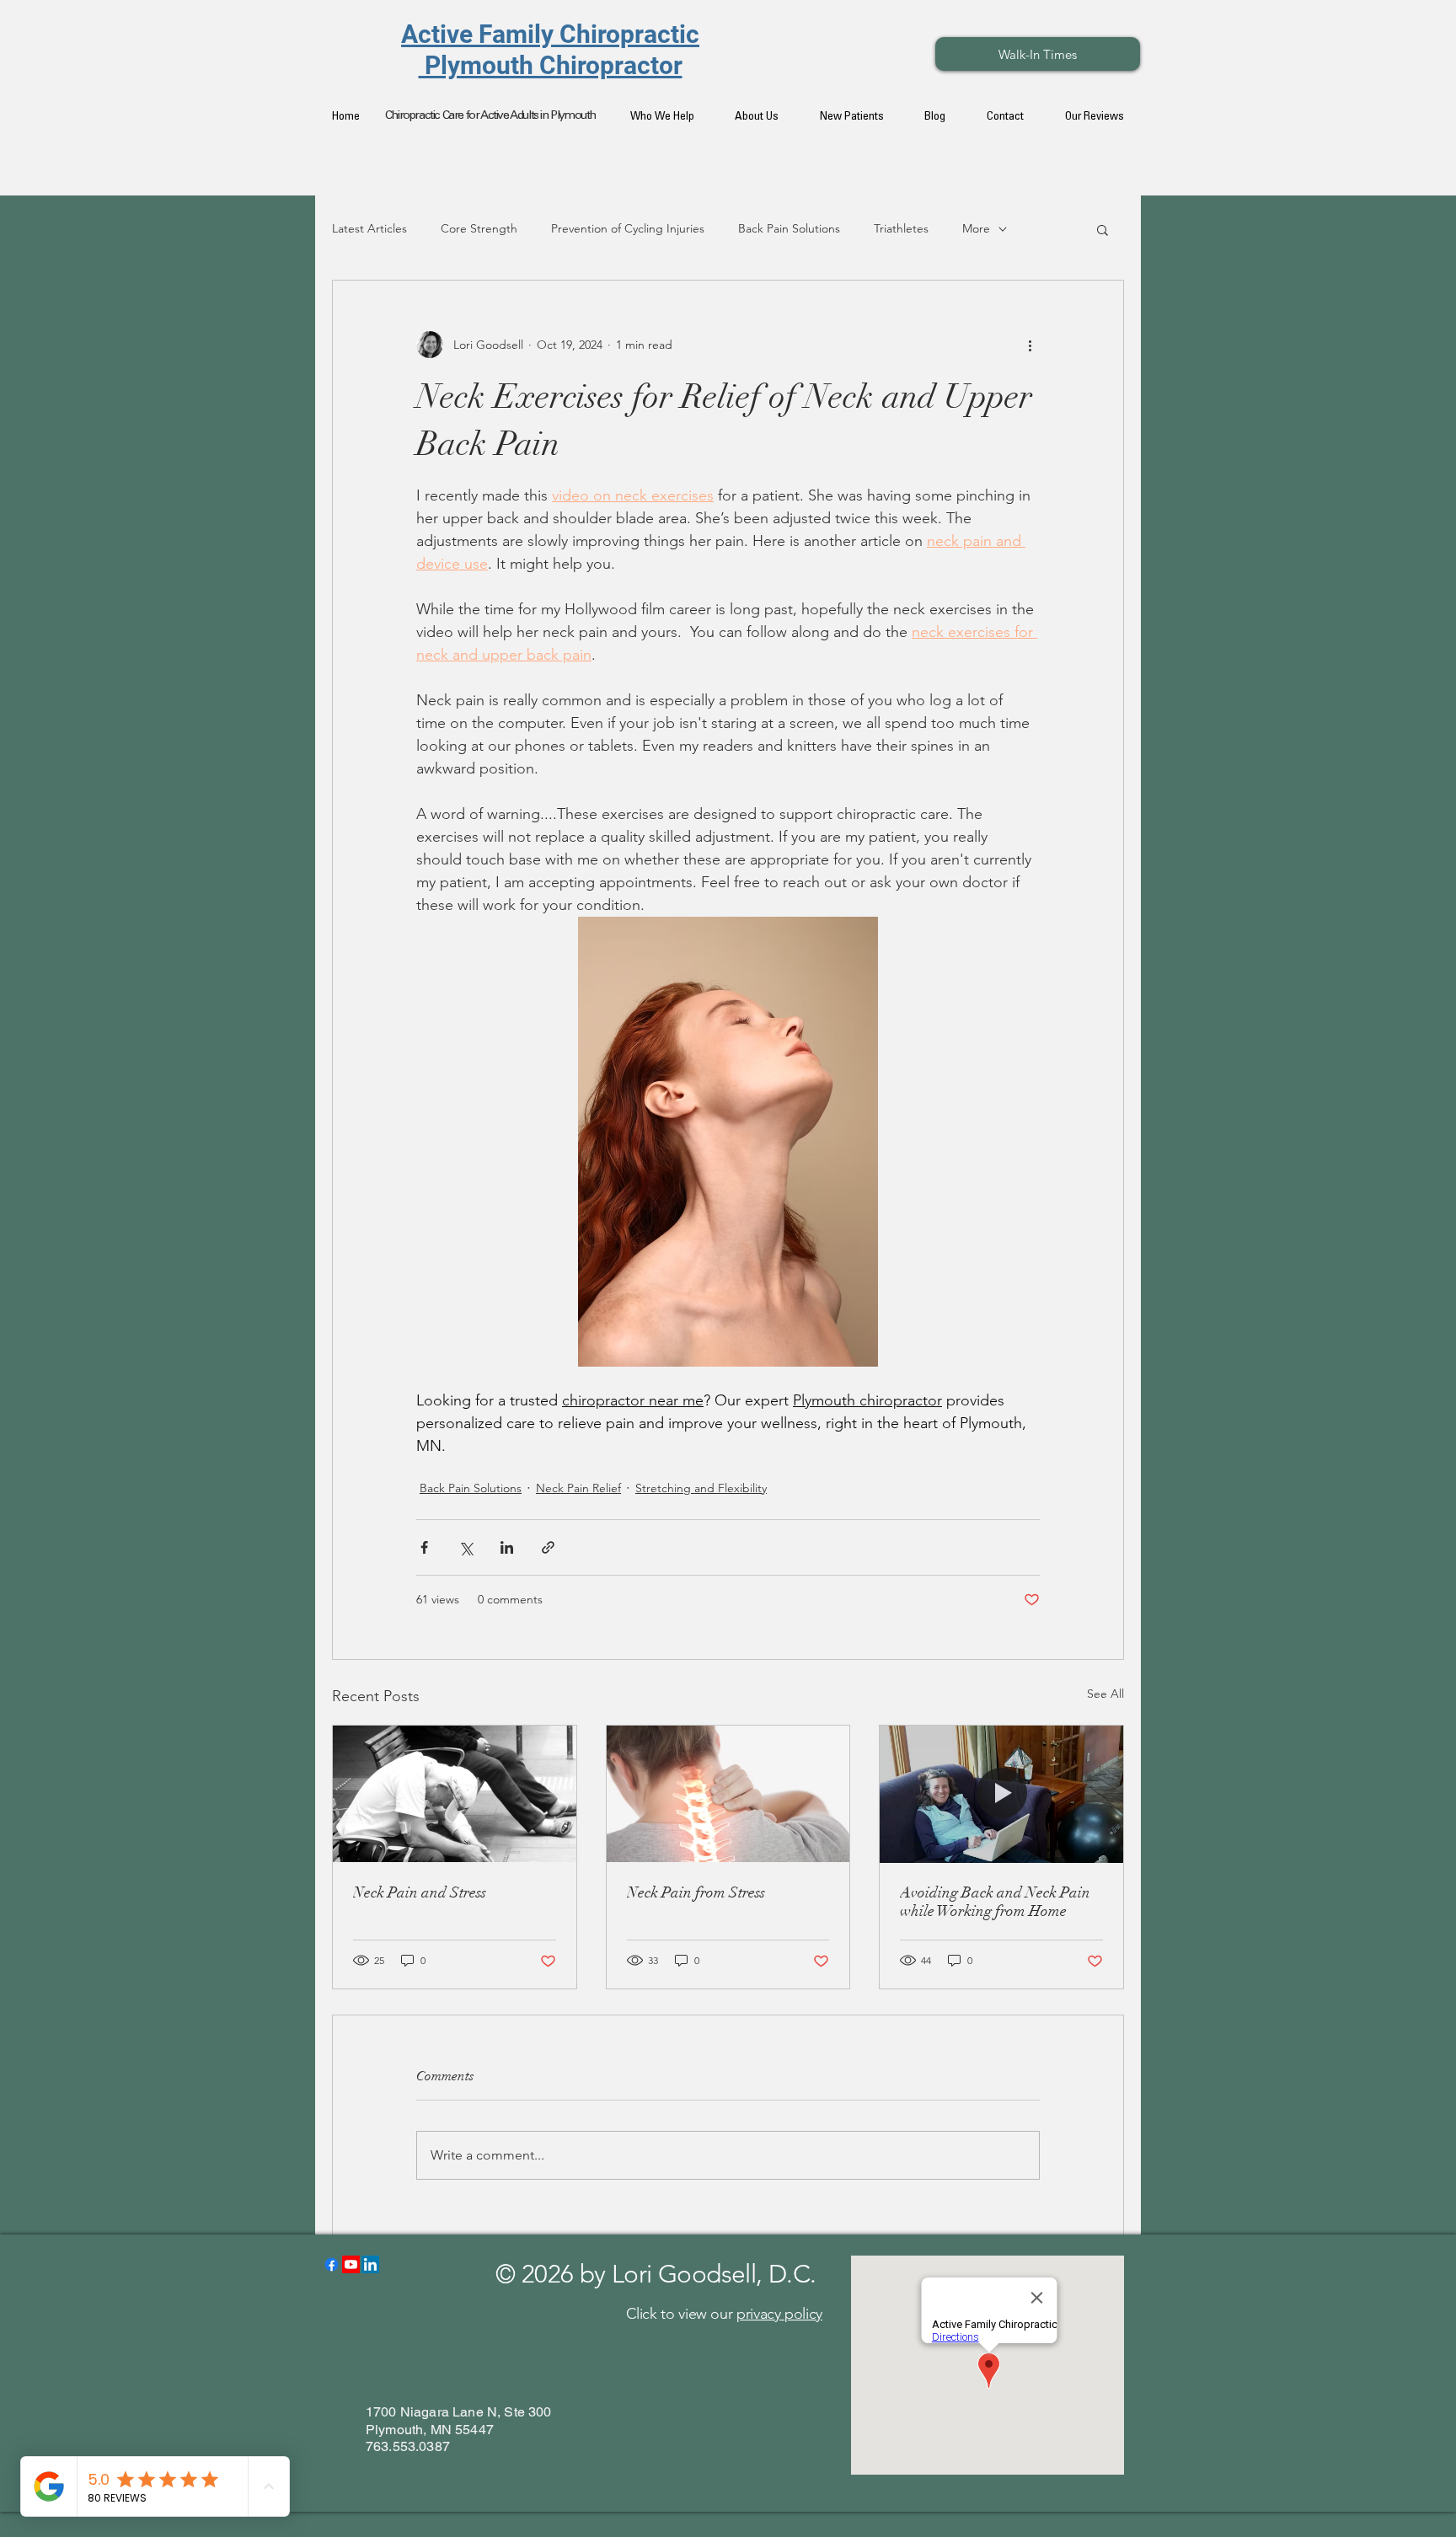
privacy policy (779, 2314)
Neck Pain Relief (578, 1488)
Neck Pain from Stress (696, 1892)
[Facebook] (332, 2264)
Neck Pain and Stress (420, 1892)
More (976, 228)
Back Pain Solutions (789, 228)
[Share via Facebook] (424, 1547)
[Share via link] (548, 1547)
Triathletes (901, 228)
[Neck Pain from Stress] (728, 1794)
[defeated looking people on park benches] (455, 1794)
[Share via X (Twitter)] (466, 1547)
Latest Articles (369, 228)
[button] (1103, 229)
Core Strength (479, 228)
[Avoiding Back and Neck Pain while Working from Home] (1001, 1794)
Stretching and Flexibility (701, 1488)
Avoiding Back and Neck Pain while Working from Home (995, 1902)
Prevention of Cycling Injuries (628, 228)
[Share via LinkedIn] (507, 1547)
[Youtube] (351, 2264)
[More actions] (1030, 345)
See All (1105, 1694)
